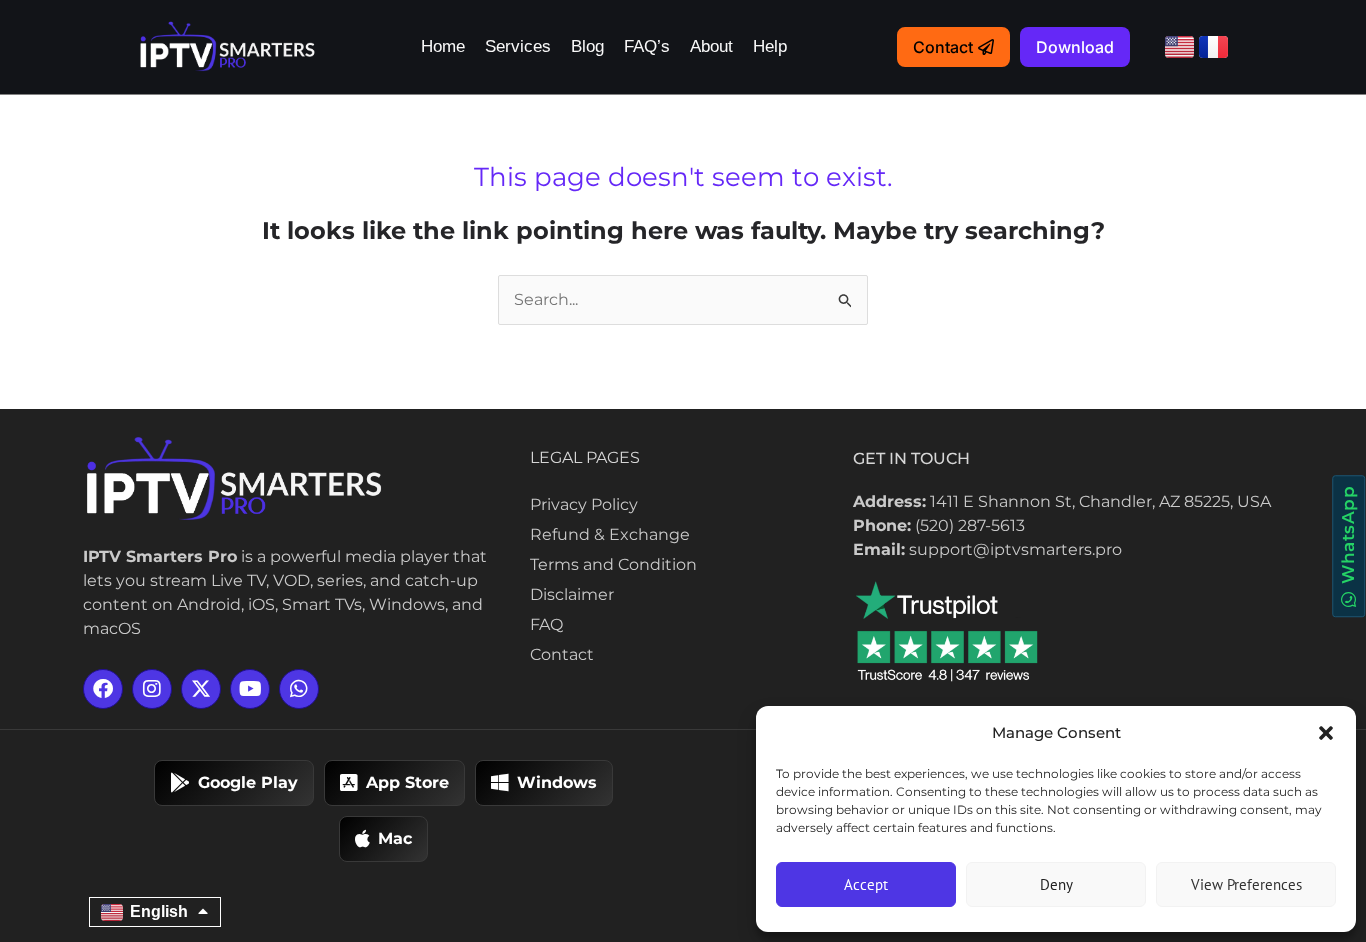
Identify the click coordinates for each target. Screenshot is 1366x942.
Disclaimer (572, 594)
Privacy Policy (584, 504)
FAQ (546, 624)
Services (518, 46)
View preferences (1246, 884)
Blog (587, 46)
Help (770, 46)
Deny (1056, 884)
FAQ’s (647, 46)
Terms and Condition (613, 564)
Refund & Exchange (610, 534)
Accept (866, 884)
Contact (562, 654)
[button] (1326, 733)
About (711, 46)
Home (443, 46)
